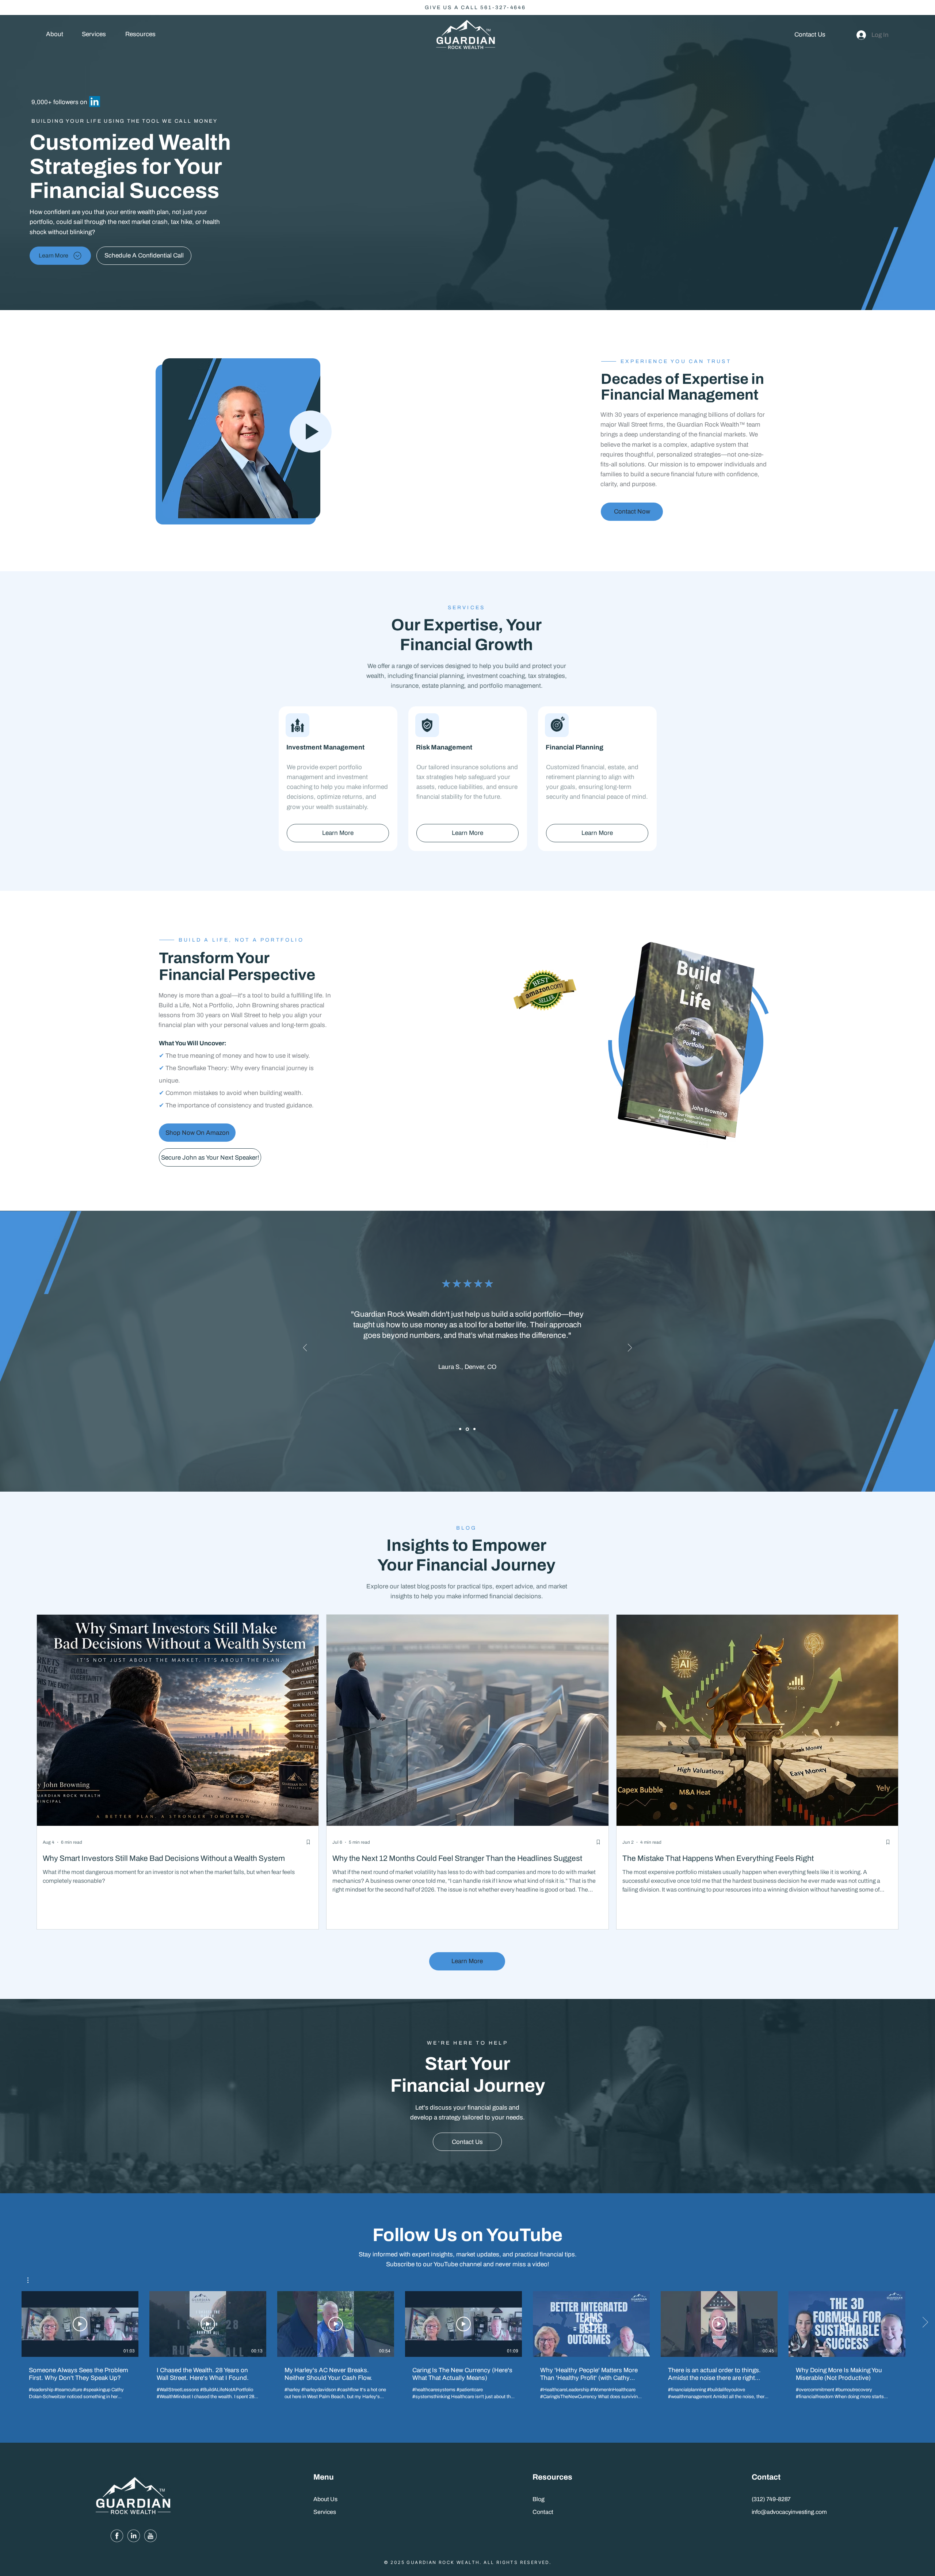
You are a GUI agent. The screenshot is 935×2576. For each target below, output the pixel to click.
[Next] (630, 1348)
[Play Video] (80, 2324)
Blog (539, 2499)
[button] (140, 35)
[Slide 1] (460, 1429)
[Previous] (305, 1348)
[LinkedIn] (95, 102)
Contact (543, 2512)
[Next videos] (925, 2323)
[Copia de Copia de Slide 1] (474, 1429)
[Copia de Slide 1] (467, 1429)
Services (325, 2512)
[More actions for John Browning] (32, 2280)
